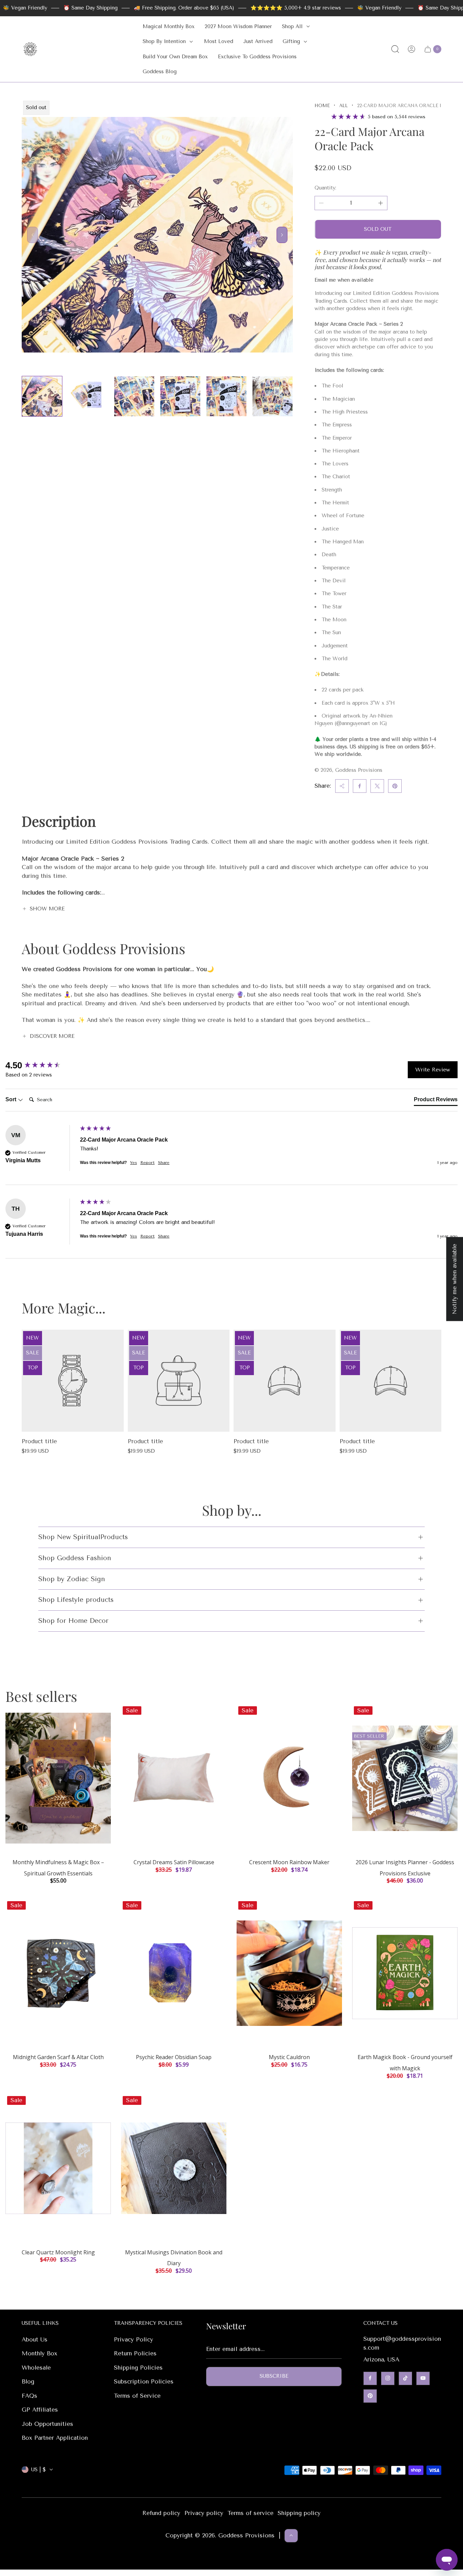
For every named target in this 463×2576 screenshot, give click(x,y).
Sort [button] (12, 1099)
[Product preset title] (73, 1381)
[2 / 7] (88, 396)
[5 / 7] (226, 396)
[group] (41, 1065)
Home (322, 106)
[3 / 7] (134, 396)
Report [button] (147, 1163)
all (344, 106)
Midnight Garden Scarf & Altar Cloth (58, 2057)
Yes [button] (134, 1163)
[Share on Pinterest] (395, 786)
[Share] (342, 786)
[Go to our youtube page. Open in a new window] (423, 2378)
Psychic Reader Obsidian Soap (174, 2057)
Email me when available (344, 280)
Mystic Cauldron (289, 2057)
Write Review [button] (433, 1070)
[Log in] (411, 49)
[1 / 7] (42, 396)
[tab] (436, 1101)
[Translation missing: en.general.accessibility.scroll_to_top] (291, 2535)
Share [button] (164, 1163)
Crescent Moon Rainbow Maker (289, 1862)
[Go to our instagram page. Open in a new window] (388, 2378)
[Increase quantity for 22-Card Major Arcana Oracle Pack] (381, 203)
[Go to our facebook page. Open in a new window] (370, 2378)
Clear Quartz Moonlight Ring (58, 2252)
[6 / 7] (273, 396)
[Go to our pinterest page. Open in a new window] (370, 2396)
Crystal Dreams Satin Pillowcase (174, 1862)
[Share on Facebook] (360, 786)
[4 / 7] (180, 396)
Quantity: (325, 188)
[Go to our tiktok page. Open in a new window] (405, 2378)
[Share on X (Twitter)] (377, 786)
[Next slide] (282, 235)
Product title (39, 1441)
